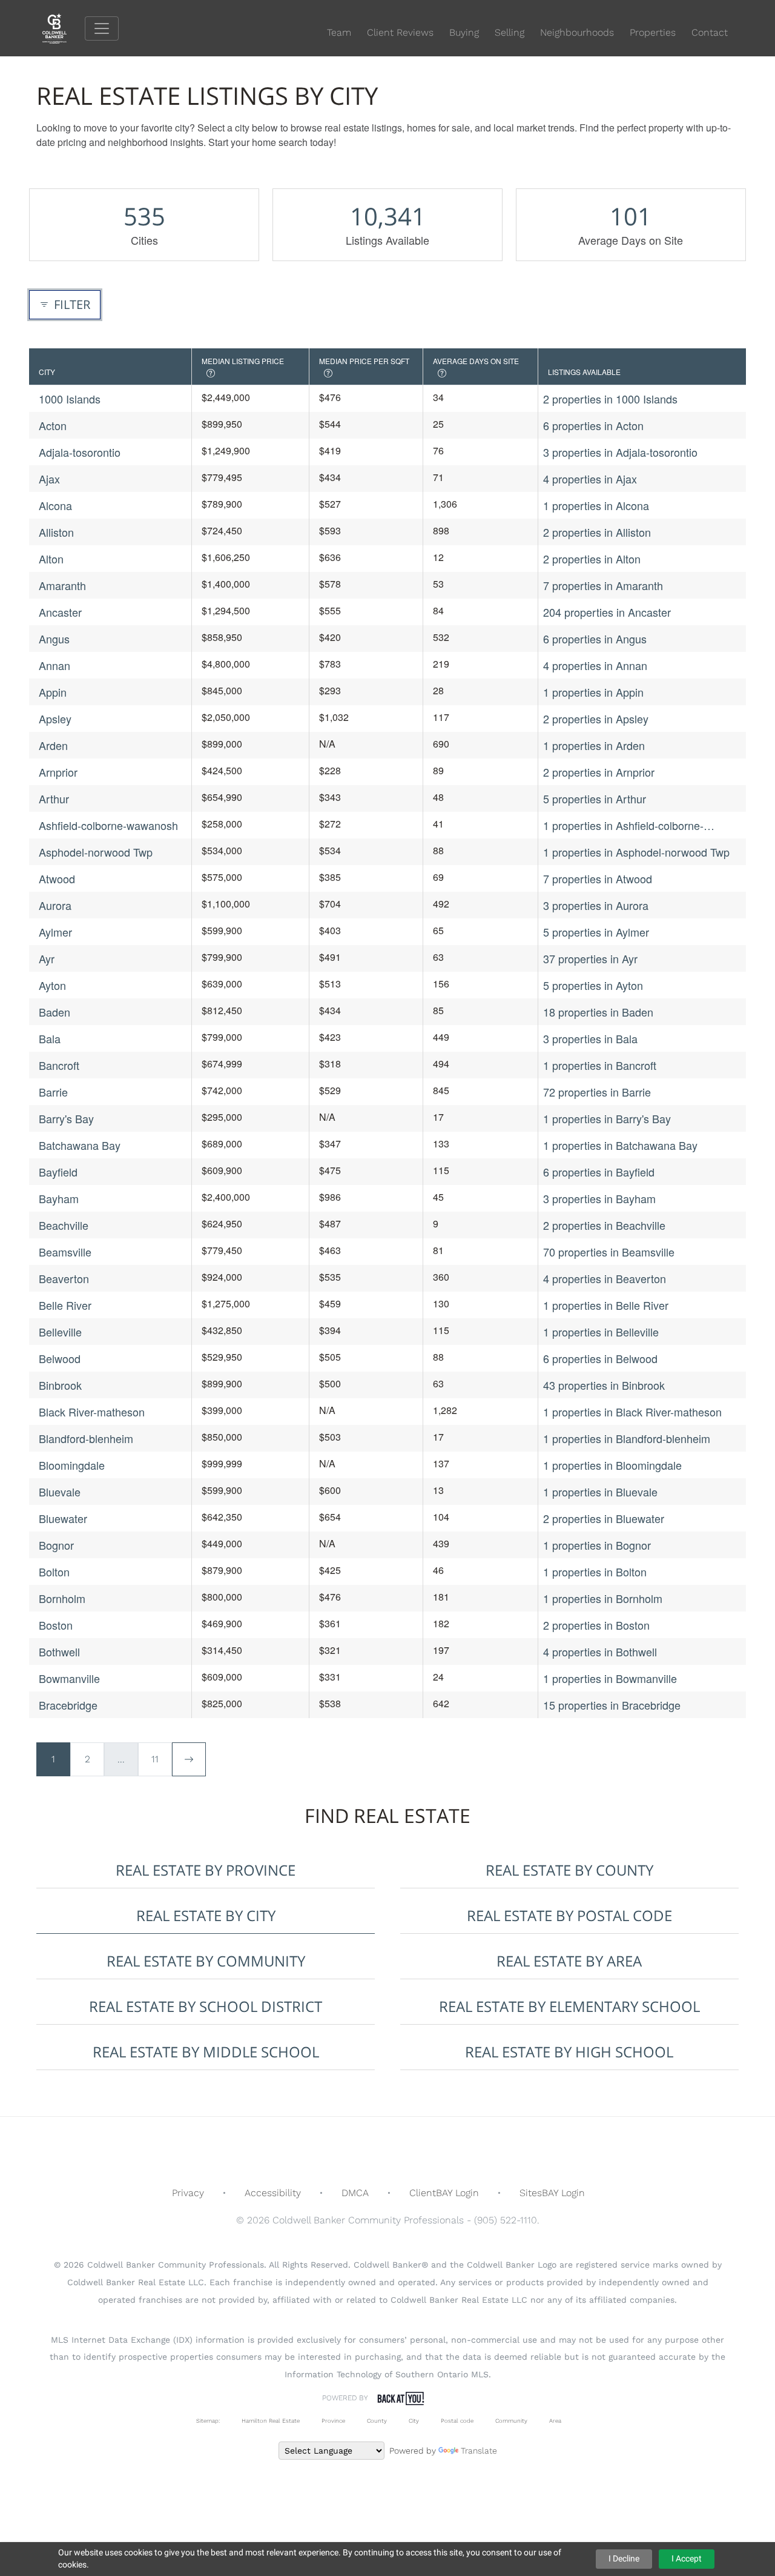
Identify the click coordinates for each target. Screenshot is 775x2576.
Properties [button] (653, 32)
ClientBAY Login (444, 2193)
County (377, 2421)
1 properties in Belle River (606, 1305)
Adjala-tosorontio (80, 452)
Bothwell (59, 1651)
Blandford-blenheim (86, 1438)
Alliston (56, 532)
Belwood (60, 1358)
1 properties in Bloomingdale (612, 1465)
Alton (51, 559)
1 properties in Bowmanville (610, 1678)
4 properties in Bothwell (600, 1651)
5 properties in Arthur (595, 798)
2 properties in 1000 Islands (610, 399)
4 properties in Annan (595, 665)
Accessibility (273, 2193)
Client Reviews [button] (400, 32)
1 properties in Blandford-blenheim (627, 1438)
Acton (53, 425)
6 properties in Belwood (600, 1358)
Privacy (188, 2193)
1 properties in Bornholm (603, 1598)
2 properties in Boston (596, 1625)
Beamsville (65, 1252)
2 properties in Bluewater (604, 1518)
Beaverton (64, 1278)
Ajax (49, 479)
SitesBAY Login (552, 2193)
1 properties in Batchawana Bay (620, 1145)
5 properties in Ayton (593, 985)
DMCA (355, 2193)
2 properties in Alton (592, 559)
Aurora (55, 905)
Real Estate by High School (569, 2052)
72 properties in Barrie (597, 1092)
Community (511, 2421)
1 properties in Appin (593, 692)
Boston (56, 1625)
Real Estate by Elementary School (569, 2006)
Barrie (53, 1092)
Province (333, 2421)
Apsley (55, 719)
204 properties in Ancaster (607, 612)
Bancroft (59, 1065)
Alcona (55, 505)
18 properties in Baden (598, 1012)
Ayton (52, 985)
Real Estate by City (206, 1915)
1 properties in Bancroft (600, 1065)
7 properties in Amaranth (603, 585)
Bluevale (60, 1492)
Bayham (59, 1198)
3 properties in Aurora (596, 905)
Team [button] (339, 32)
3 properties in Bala (590, 1038)
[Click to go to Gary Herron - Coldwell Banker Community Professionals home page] (64, 28)
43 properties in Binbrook (604, 1385)
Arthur (54, 798)
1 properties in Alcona (596, 505)
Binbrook (60, 1385)
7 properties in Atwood (598, 878)
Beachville (64, 1225)
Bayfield (58, 1172)
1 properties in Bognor (597, 1545)
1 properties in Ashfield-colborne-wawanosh (623, 825)
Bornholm (62, 1598)
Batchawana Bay (80, 1145)
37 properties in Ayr (590, 958)
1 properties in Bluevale (600, 1492)
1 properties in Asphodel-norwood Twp (636, 852)
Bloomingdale (72, 1465)
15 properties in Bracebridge (612, 1705)
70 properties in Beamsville (609, 1252)
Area (555, 2421)
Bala (50, 1038)
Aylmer (55, 932)
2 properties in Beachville (604, 1225)
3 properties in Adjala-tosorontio (620, 452)
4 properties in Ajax (590, 479)
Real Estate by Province (206, 1870)
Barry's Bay (66, 1118)
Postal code (457, 2421)
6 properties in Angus (595, 639)
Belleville (60, 1332)
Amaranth (62, 585)
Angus (54, 639)
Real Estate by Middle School (206, 2052)
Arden (53, 745)
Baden (54, 1012)
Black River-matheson (92, 1412)
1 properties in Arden (594, 745)
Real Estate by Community (206, 1961)
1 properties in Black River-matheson (632, 1412)
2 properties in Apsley (596, 719)
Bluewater (63, 1518)
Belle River (65, 1305)
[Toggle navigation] (102, 28)
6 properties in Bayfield (599, 1172)
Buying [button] (464, 32)
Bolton (54, 1572)
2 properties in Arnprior (599, 772)
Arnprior (58, 772)
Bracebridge (68, 1705)
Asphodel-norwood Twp (96, 852)
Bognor (56, 1545)
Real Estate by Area (569, 1961)
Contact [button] (710, 32)
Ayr (47, 958)
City (414, 2421)
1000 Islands (70, 399)
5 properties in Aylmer (596, 932)
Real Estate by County (569, 1870)
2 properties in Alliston (597, 532)
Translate (479, 2451)
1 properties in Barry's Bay (607, 1118)
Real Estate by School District (206, 2006)
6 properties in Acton (593, 425)
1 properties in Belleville (601, 1332)
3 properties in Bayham (599, 1198)
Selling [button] (510, 32)
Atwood (57, 878)
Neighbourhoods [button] (577, 32)
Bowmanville (69, 1678)
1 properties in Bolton (595, 1572)
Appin (53, 692)
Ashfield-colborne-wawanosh (108, 825)
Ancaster (60, 612)
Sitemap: (208, 2421)
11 (155, 1759)
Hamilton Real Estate (271, 2421)
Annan (54, 665)
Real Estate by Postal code (569, 1915)
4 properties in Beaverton (605, 1278)
